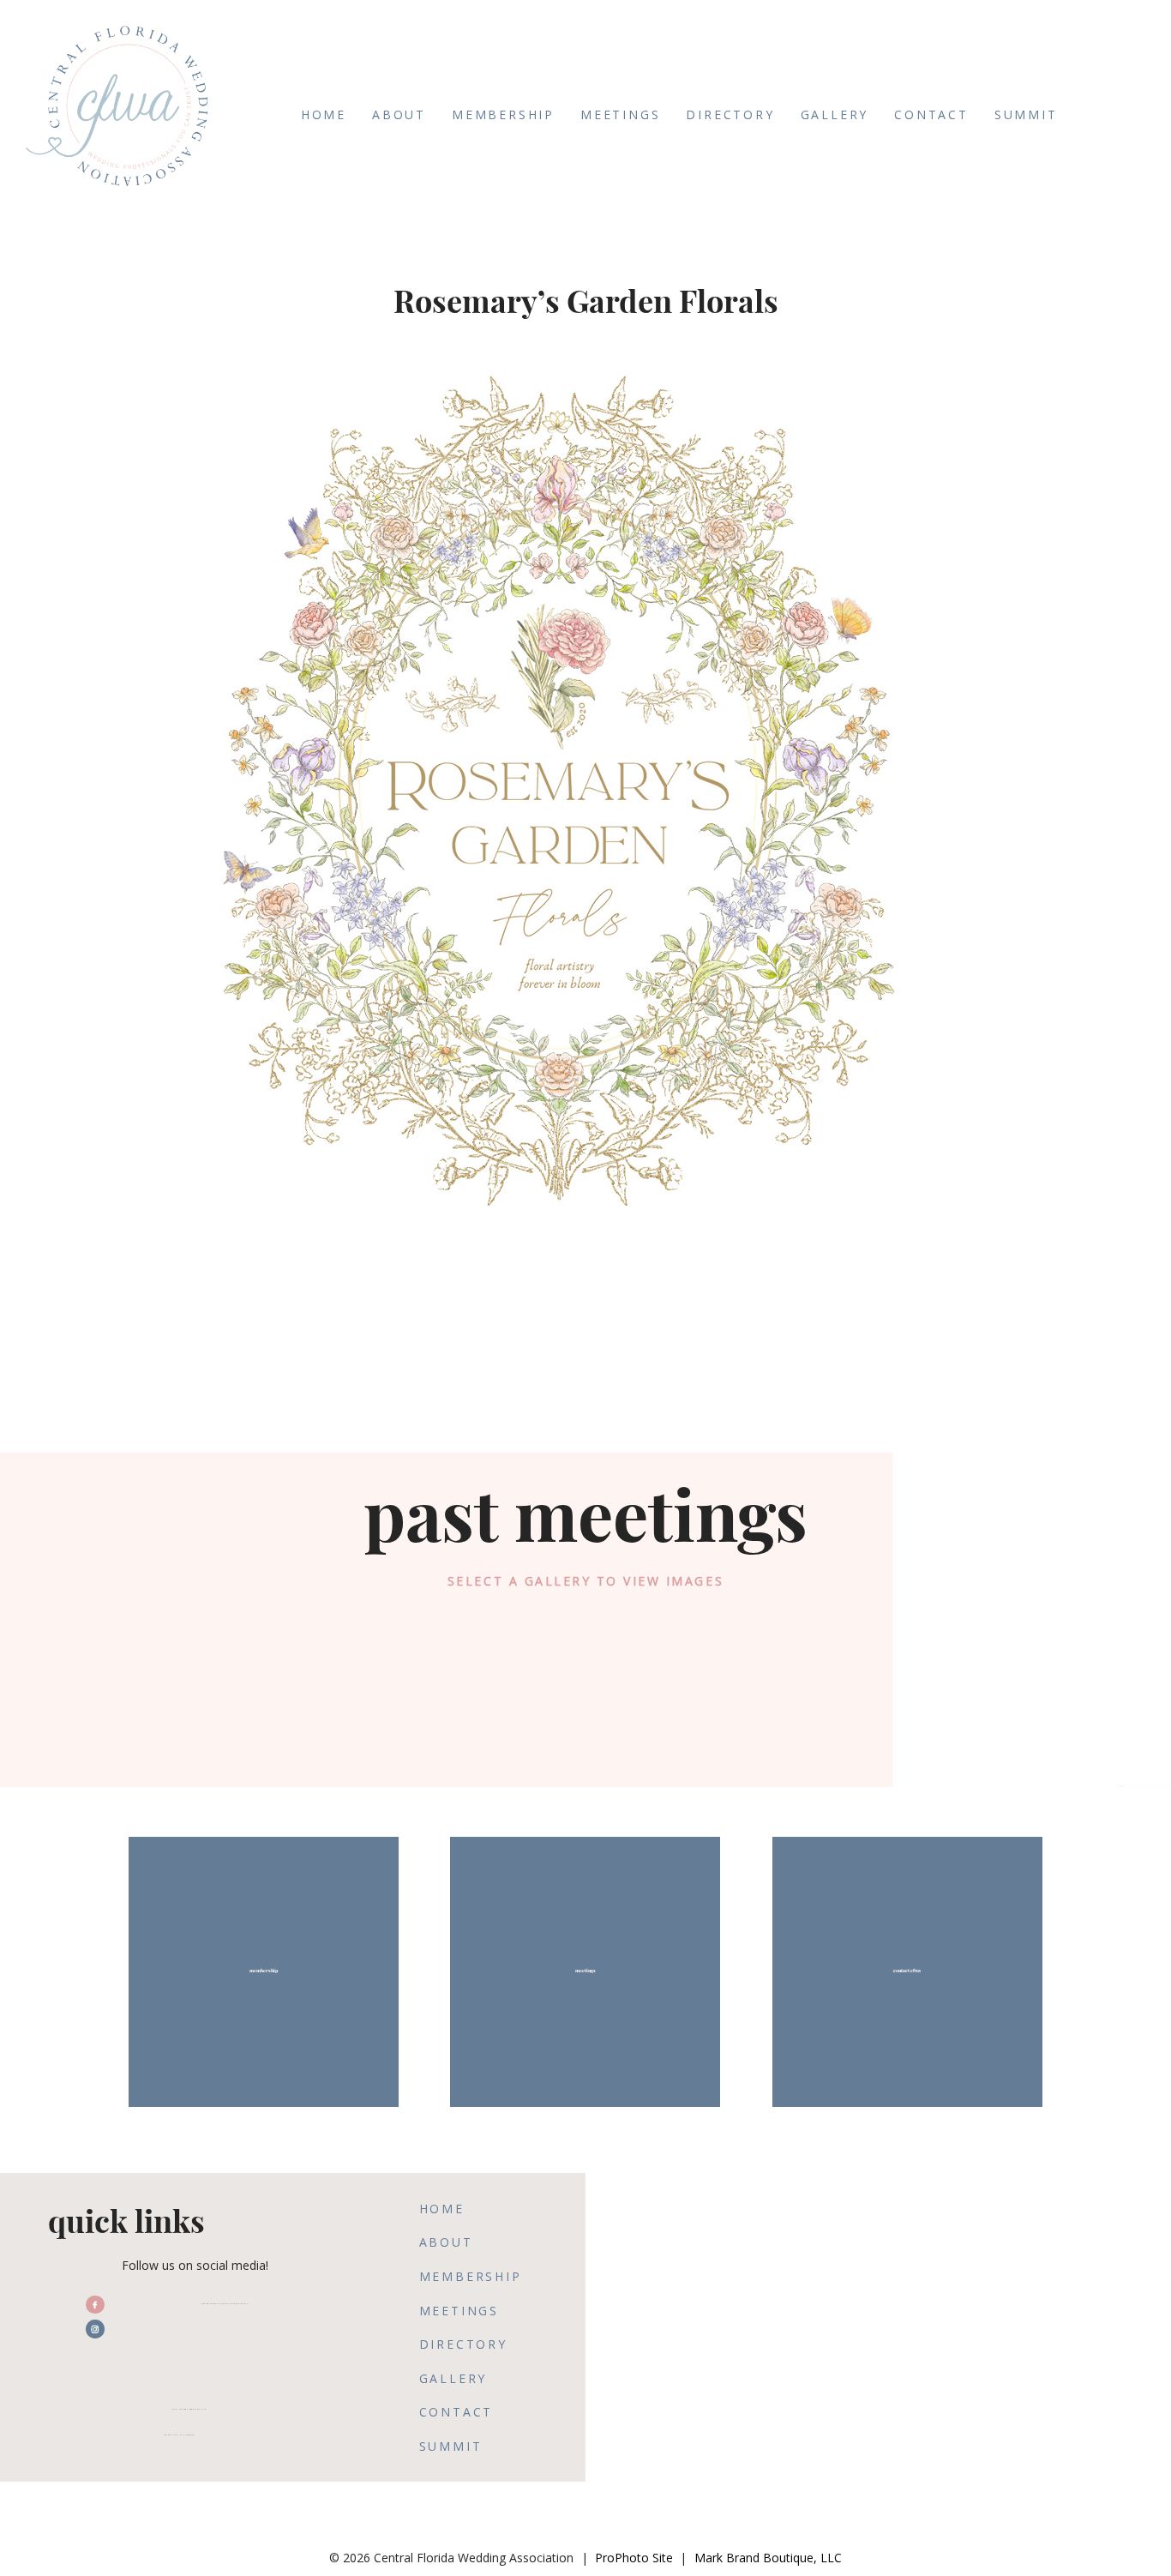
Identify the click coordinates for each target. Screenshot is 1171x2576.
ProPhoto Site (634, 2558)
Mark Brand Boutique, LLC (768, 2558)
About (399, 114)
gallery (835, 114)
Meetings (620, 114)
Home (324, 114)
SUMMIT (1026, 114)
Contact (931, 114)
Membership (503, 114)
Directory (730, 114)
